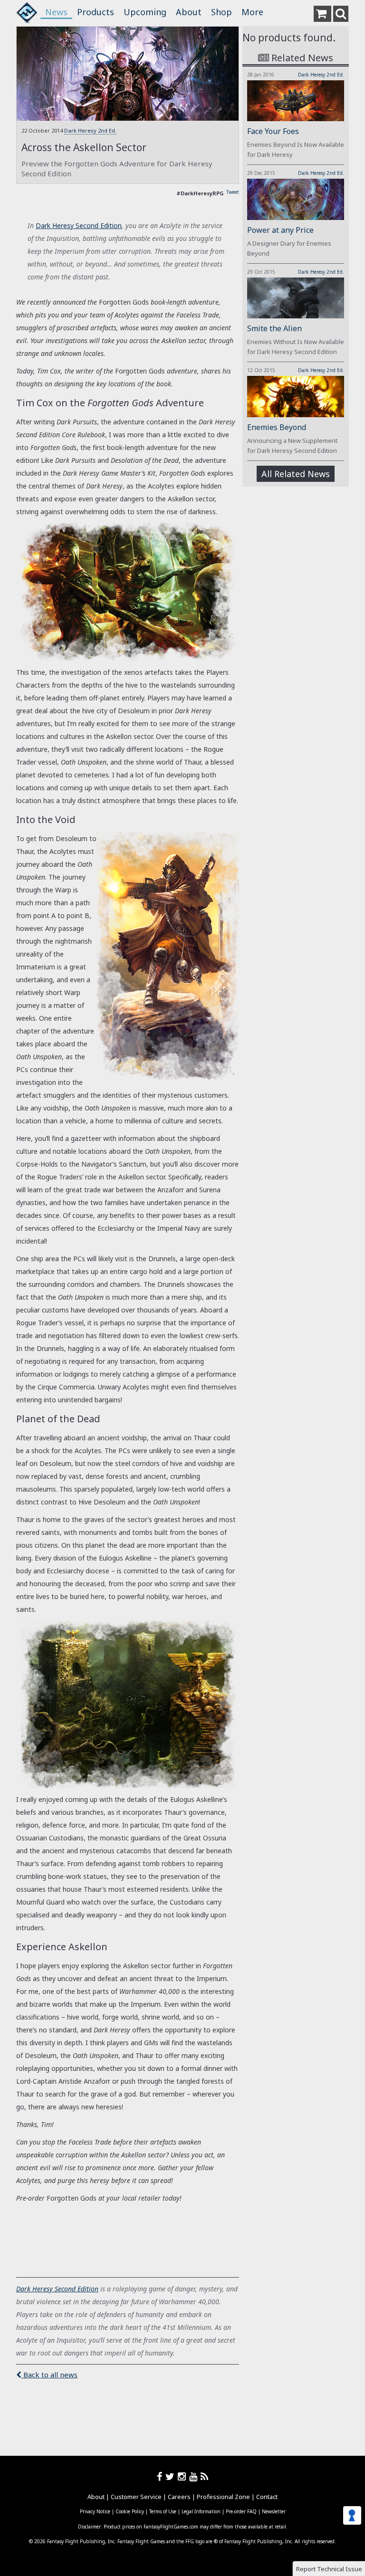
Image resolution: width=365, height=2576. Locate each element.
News (56, 12)
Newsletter (274, 2511)
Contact (267, 2497)
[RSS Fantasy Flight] (205, 2476)
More (252, 12)
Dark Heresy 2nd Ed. (90, 130)
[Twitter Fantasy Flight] (172, 2476)
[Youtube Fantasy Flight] (195, 2476)
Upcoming (145, 12)
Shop (221, 12)
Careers (179, 2497)
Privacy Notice (95, 2511)
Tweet (233, 192)
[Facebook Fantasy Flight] (161, 2476)
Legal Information (201, 2511)
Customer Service (136, 2497)
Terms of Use (163, 2511)
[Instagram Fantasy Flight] (183, 2476)
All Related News (296, 474)
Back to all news (49, 2375)
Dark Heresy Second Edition (79, 225)
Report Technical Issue (329, 2569)
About (189, 12)
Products (96, 12)
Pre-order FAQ (241, 2511)
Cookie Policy (130, 2511)
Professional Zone (223, 2497)
